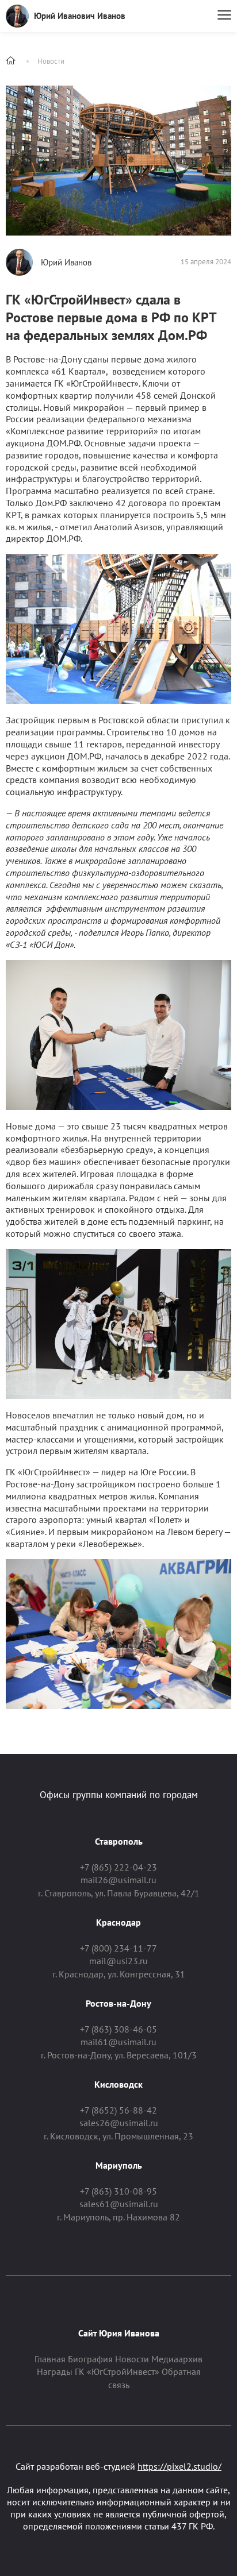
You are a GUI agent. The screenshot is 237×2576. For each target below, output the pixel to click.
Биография (90, 2359)
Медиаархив (177, 2359)
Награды (55, 2371)
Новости (51, 61)
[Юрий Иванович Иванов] (17, 16)
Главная (50, 2359)
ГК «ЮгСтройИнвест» (117, 2371)
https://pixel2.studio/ (179, 2466)
